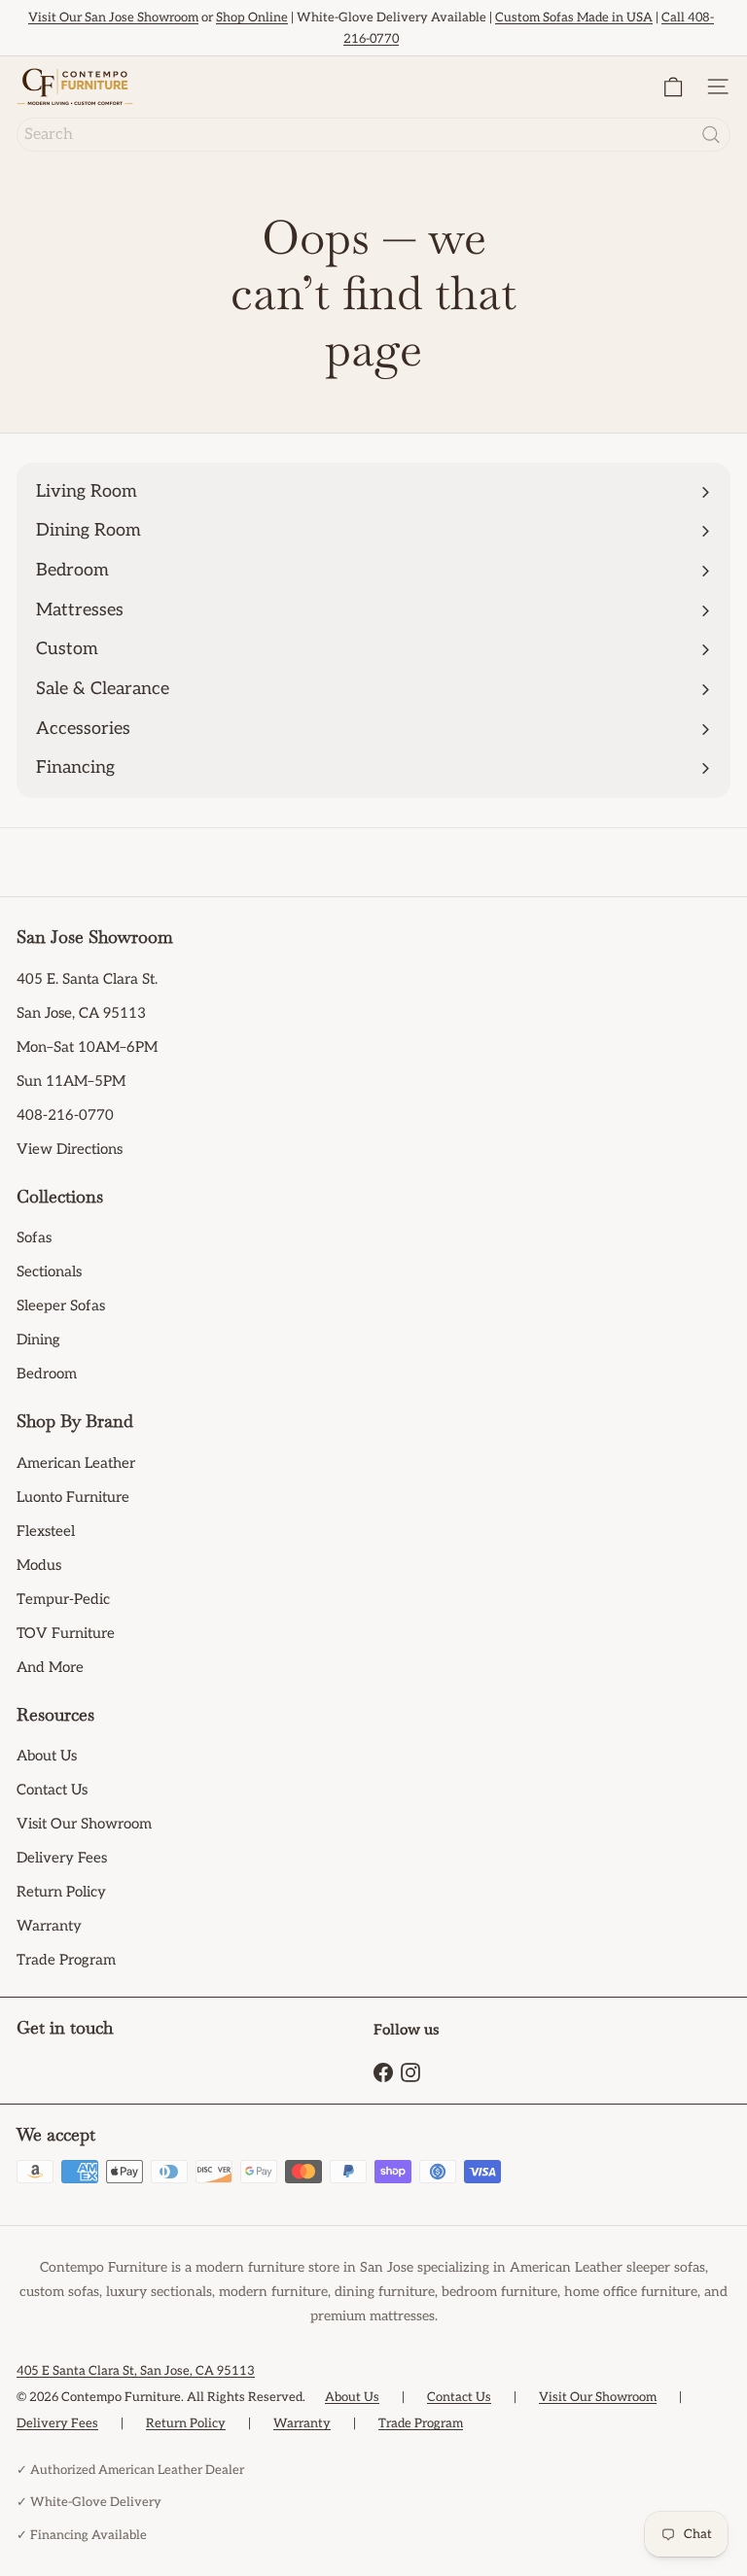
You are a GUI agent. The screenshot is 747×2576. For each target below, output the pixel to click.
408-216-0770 (65, 1115)
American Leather (76, 1463)
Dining (38, 1340)
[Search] (711, 135)
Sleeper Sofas (61, 1305)
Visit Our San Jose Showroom (113, 17)
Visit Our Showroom (84, 1824)
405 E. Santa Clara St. (87, 979)
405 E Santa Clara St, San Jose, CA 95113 (136, 2371)
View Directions (70, 1149)
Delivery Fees (62, 1858)
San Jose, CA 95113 (81, 1013)
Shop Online (252, 17)
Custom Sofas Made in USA (574, 17)
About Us (47, 1756)
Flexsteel (46, 1531)
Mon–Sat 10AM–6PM (87, 1047)
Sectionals (49, 1271)
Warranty (49, 1926)
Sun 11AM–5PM (71, 1081)
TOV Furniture (66, 1633)
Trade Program (66, 1960)
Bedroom (47, 1374)
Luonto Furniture (73, 1497)
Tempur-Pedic (63, 1599)
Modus (39, 1565)
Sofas (34, 1237)
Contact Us (52, 1790)
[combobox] (373, 135)
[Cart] (673, 87)
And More (50, 1667)
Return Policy (61, 1892)
